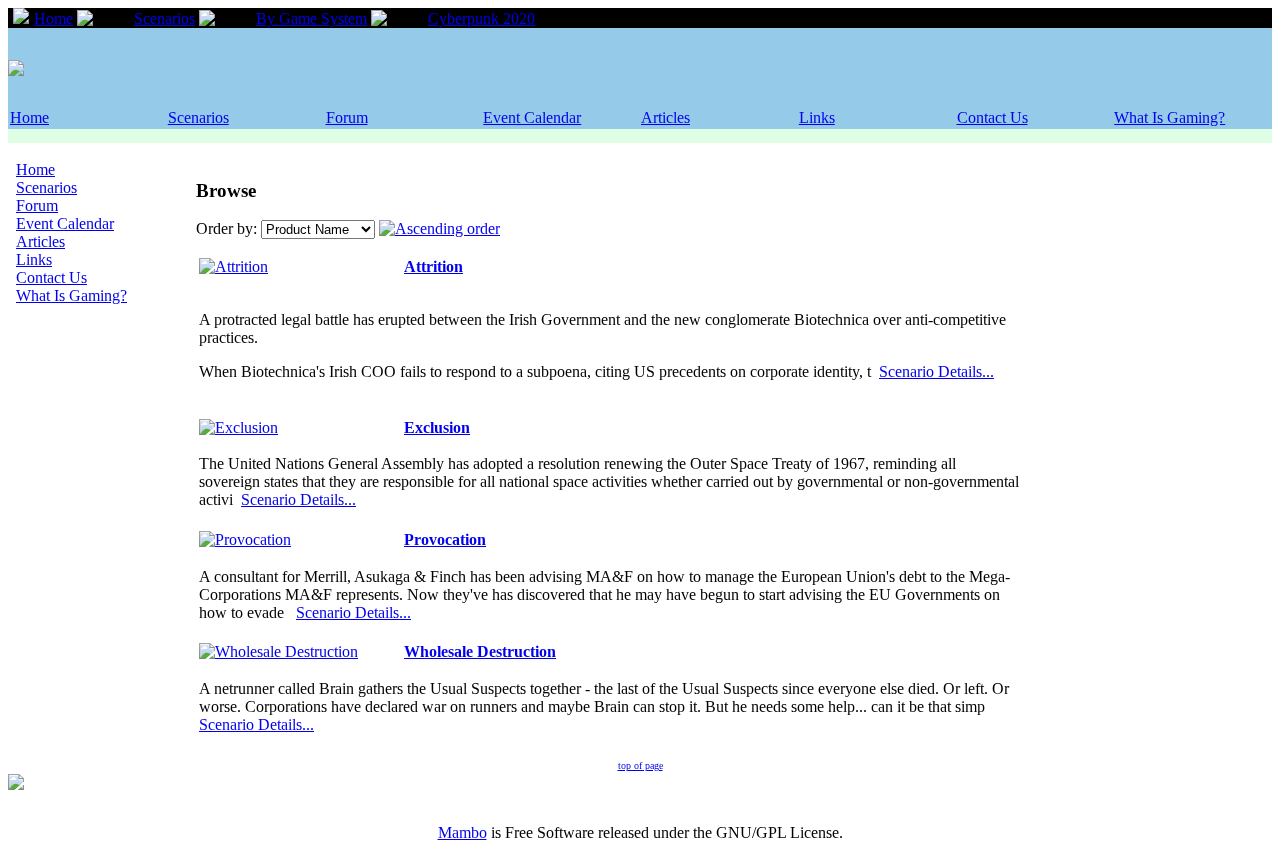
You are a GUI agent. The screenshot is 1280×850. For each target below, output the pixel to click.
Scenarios (164, 18)
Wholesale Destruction (480, 651)
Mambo (462, 832)
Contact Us (992, 117)
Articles (665, 117)
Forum (347, 117)
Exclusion (437, 427)
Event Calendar (532, 117)
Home (53, 18)
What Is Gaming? (1169, 117)
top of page (640, 765)
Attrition (433, 266)
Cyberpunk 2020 (481, 18)
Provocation (445, 539)
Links (817, 117)
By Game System (311, 18)
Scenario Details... (936, 371)
